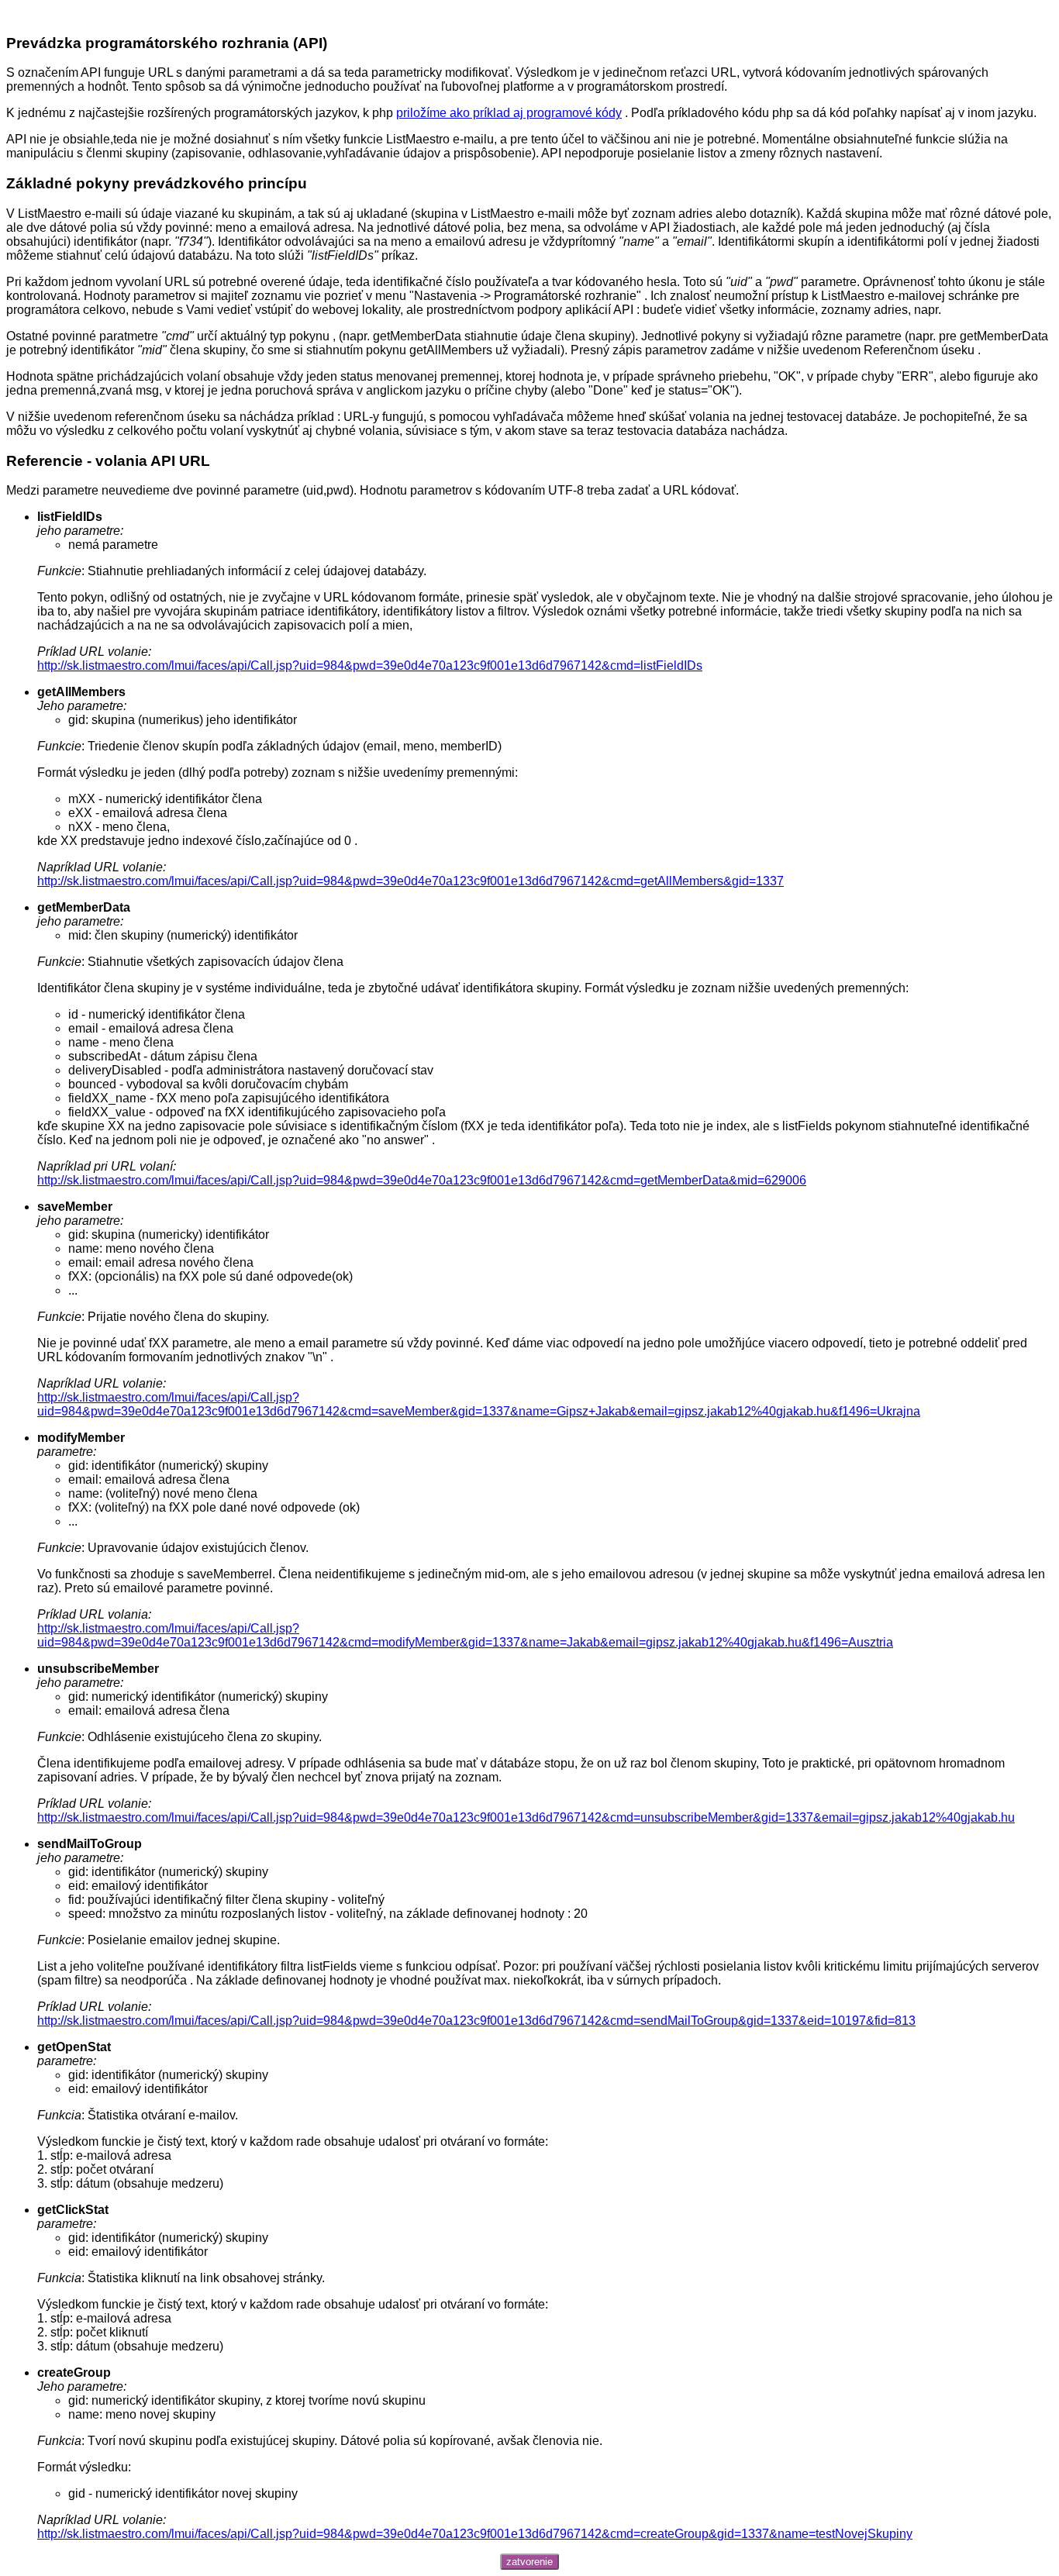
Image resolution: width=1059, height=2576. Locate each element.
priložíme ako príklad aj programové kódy (509, 113)
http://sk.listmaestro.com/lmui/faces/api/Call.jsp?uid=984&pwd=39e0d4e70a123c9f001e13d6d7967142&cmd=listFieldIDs (370, 666)
